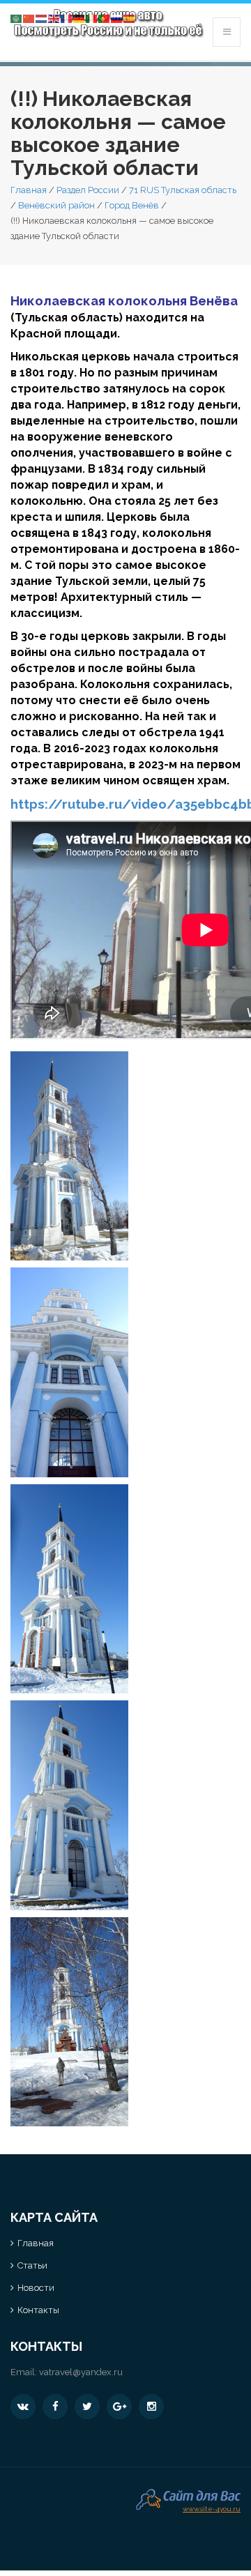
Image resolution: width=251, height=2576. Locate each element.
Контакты (38, 2310)
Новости (36, 2288)
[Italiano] (92, 18)
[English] (54, 18)
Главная (29, 190)
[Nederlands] (42, 18)
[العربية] (17, 18)
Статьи (32, 2265)
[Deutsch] (79, 18)
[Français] (67, 18)
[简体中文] (29, 18)
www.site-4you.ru (212, 2507)
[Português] (105, 18)
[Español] (130, 18)
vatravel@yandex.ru (81, 2372)
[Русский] (117, 18)
